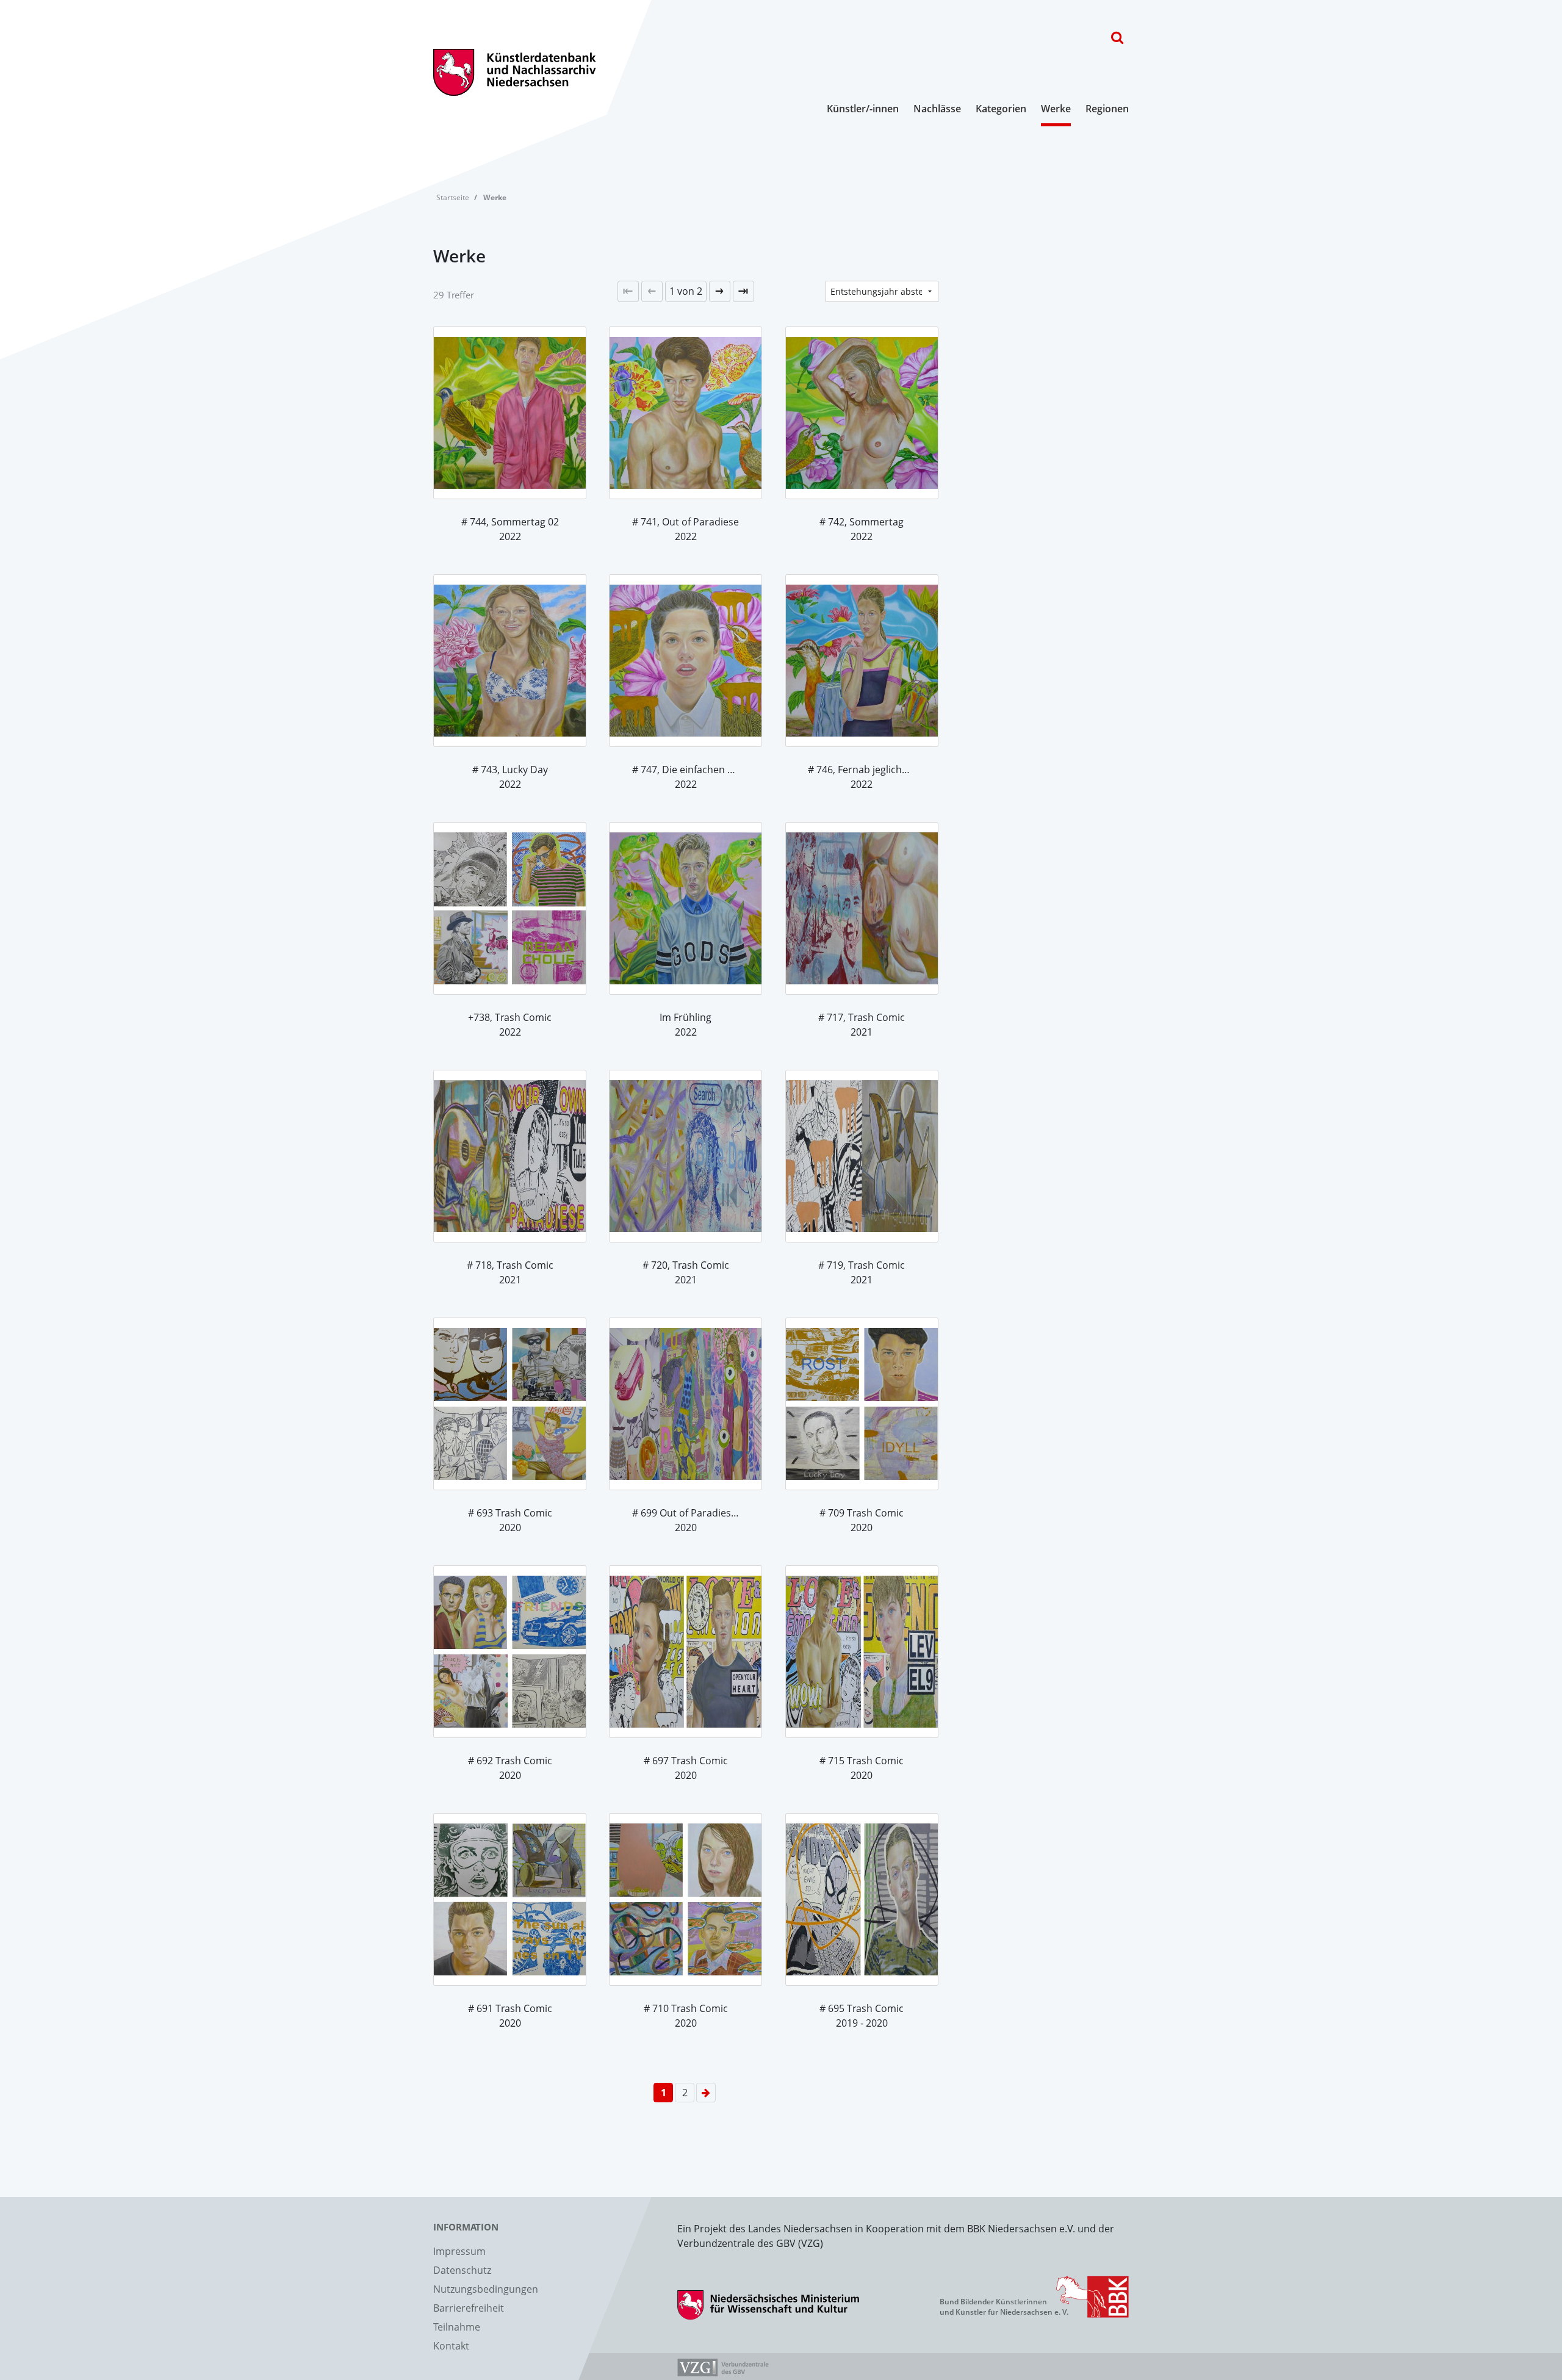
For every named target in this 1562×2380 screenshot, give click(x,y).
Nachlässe (937, 109)
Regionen (1107, 109)
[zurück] (652, 291)
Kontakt (451, 2346)
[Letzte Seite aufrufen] (628, 291)
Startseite (453, 197)
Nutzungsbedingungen (486, 2289)
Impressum (459, 2251)
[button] (686, 291)
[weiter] (720, 291)
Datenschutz (462, 2270)
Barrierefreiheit (469, 2308)
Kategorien (1001, 109)
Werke (1056, 109)
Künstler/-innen (863, 109)
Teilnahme (457, 2327)
